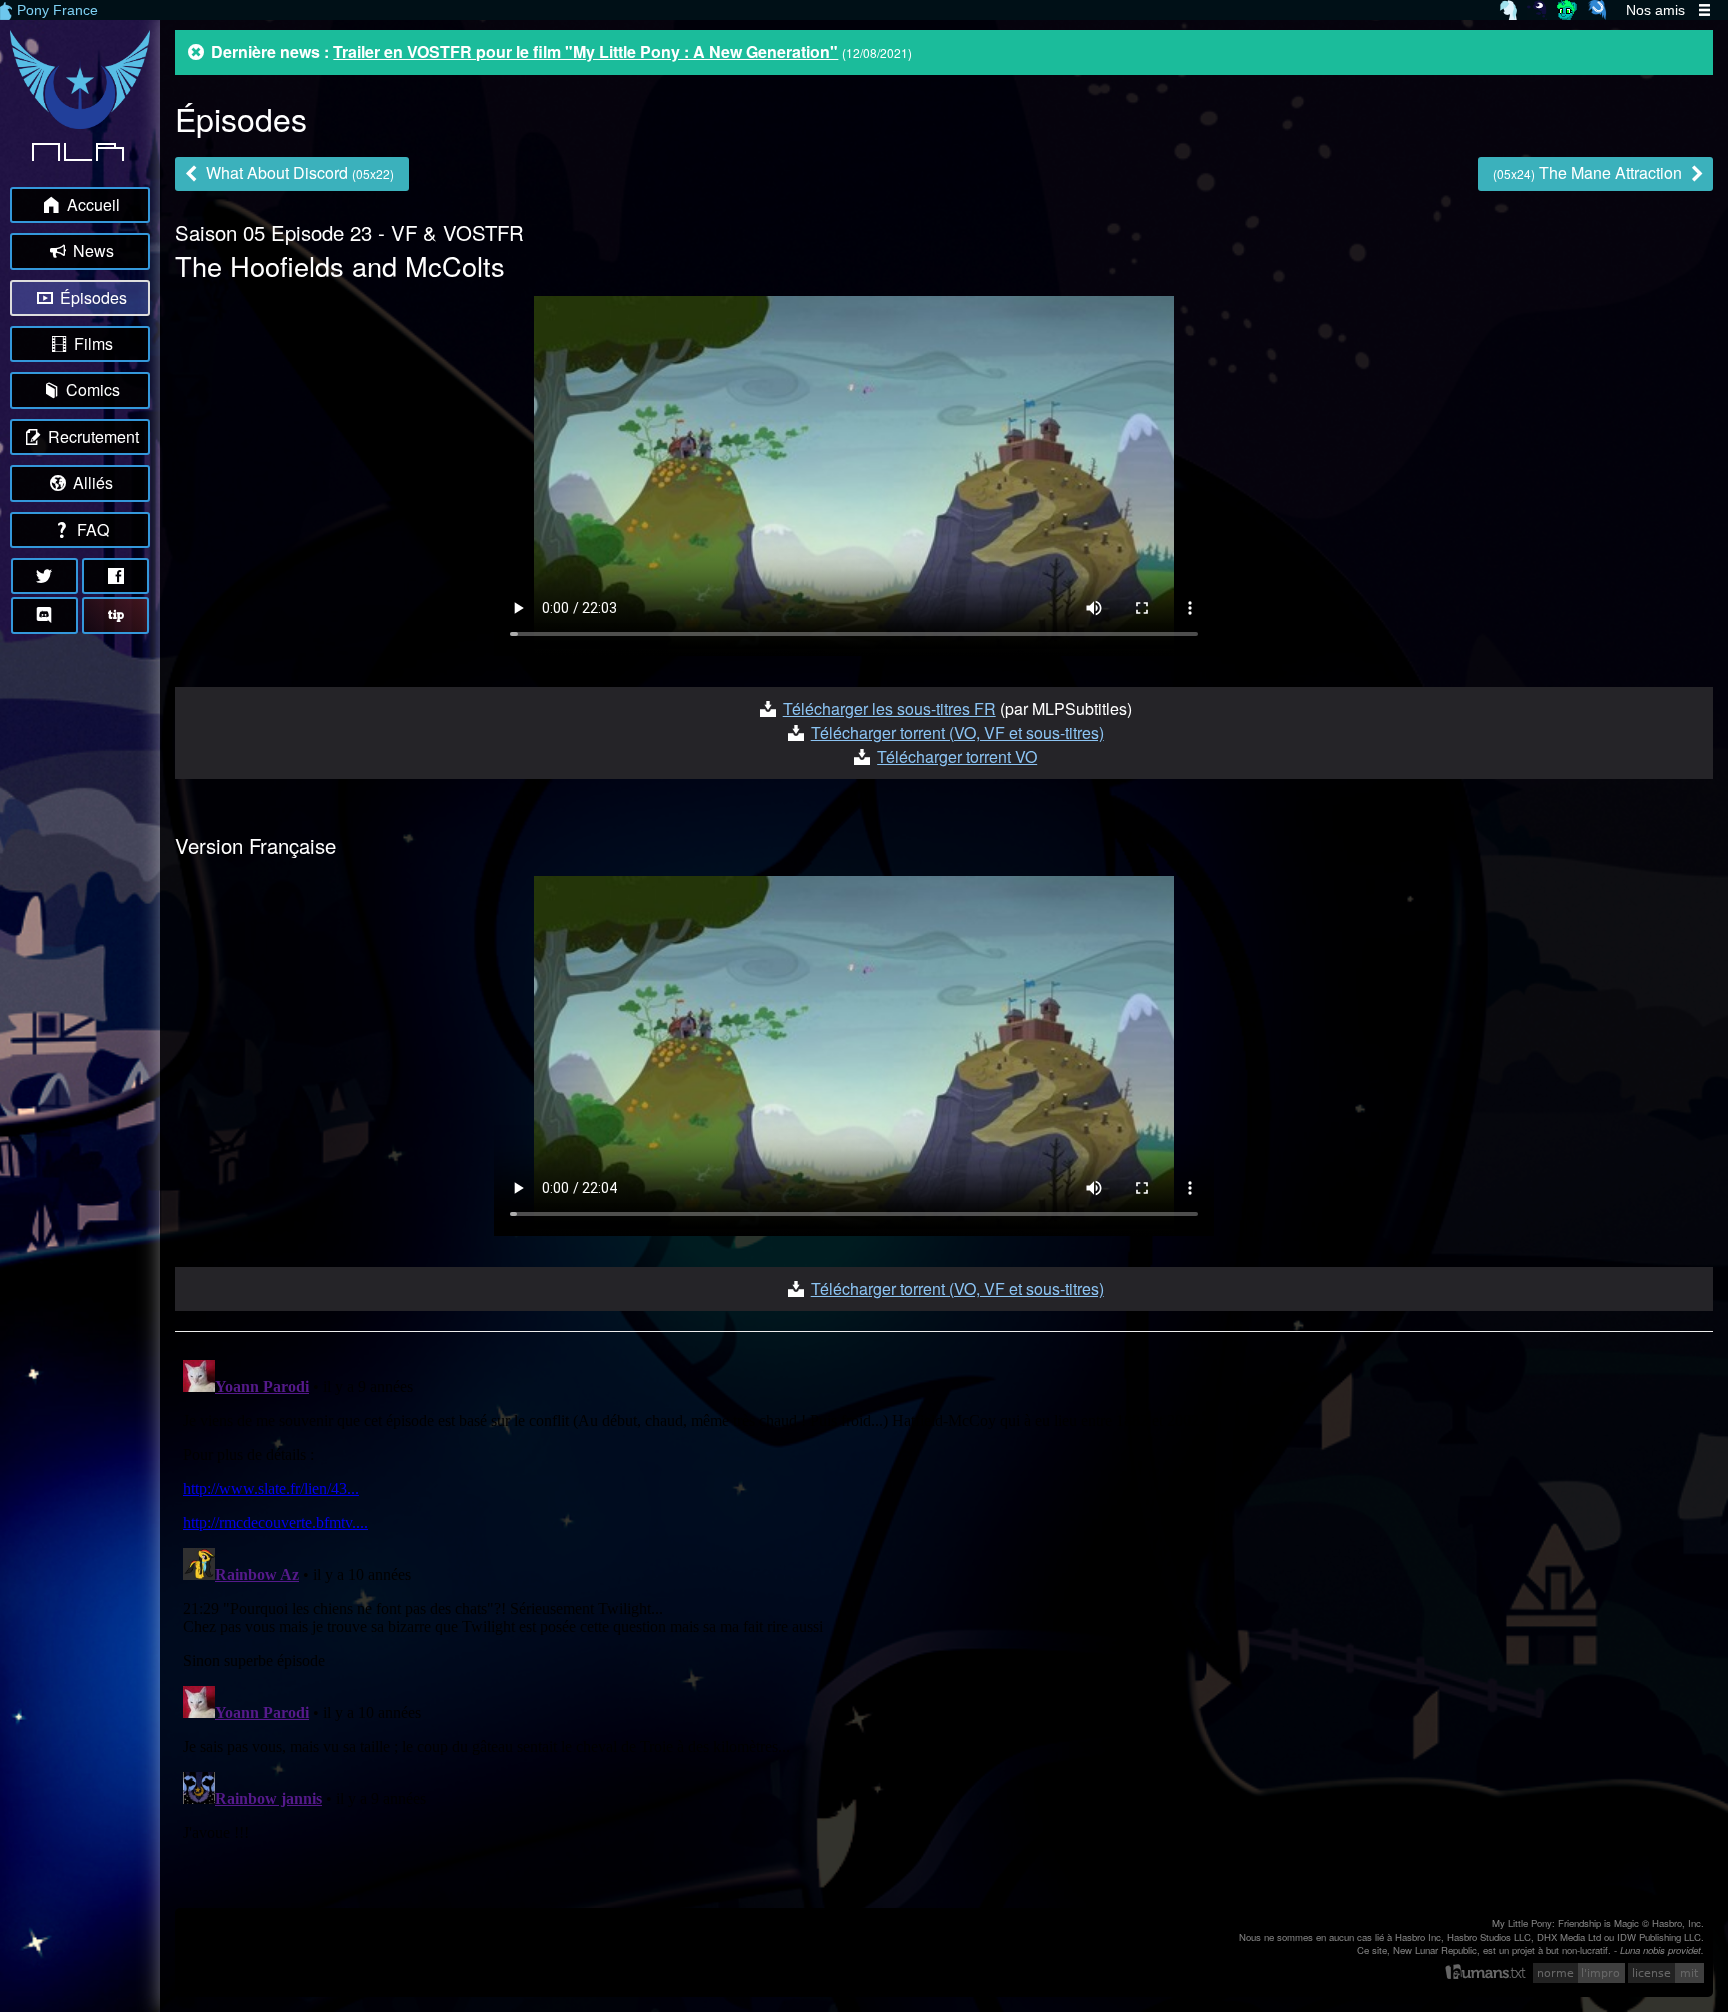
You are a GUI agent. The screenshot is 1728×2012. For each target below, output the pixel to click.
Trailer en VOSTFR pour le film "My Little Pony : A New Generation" (585, 51)
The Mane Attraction (1589, 172)
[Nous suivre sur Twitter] (44, 576)
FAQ (91, 529)
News (91, 250)
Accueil (91, 204)
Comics (91, 389)
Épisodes (91, 297)
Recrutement (91, 436)
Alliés (91, 482)
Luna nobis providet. (1662, 1950)
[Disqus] (944, 1602)
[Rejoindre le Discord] (44, 615)
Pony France (57, 10)
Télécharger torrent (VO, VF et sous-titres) (957, 732)
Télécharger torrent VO (957, 756)
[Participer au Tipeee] (115, 615)
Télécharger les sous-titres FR (889, 708)
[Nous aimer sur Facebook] (115, 576)
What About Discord (298, 172)
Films (91, 343)
